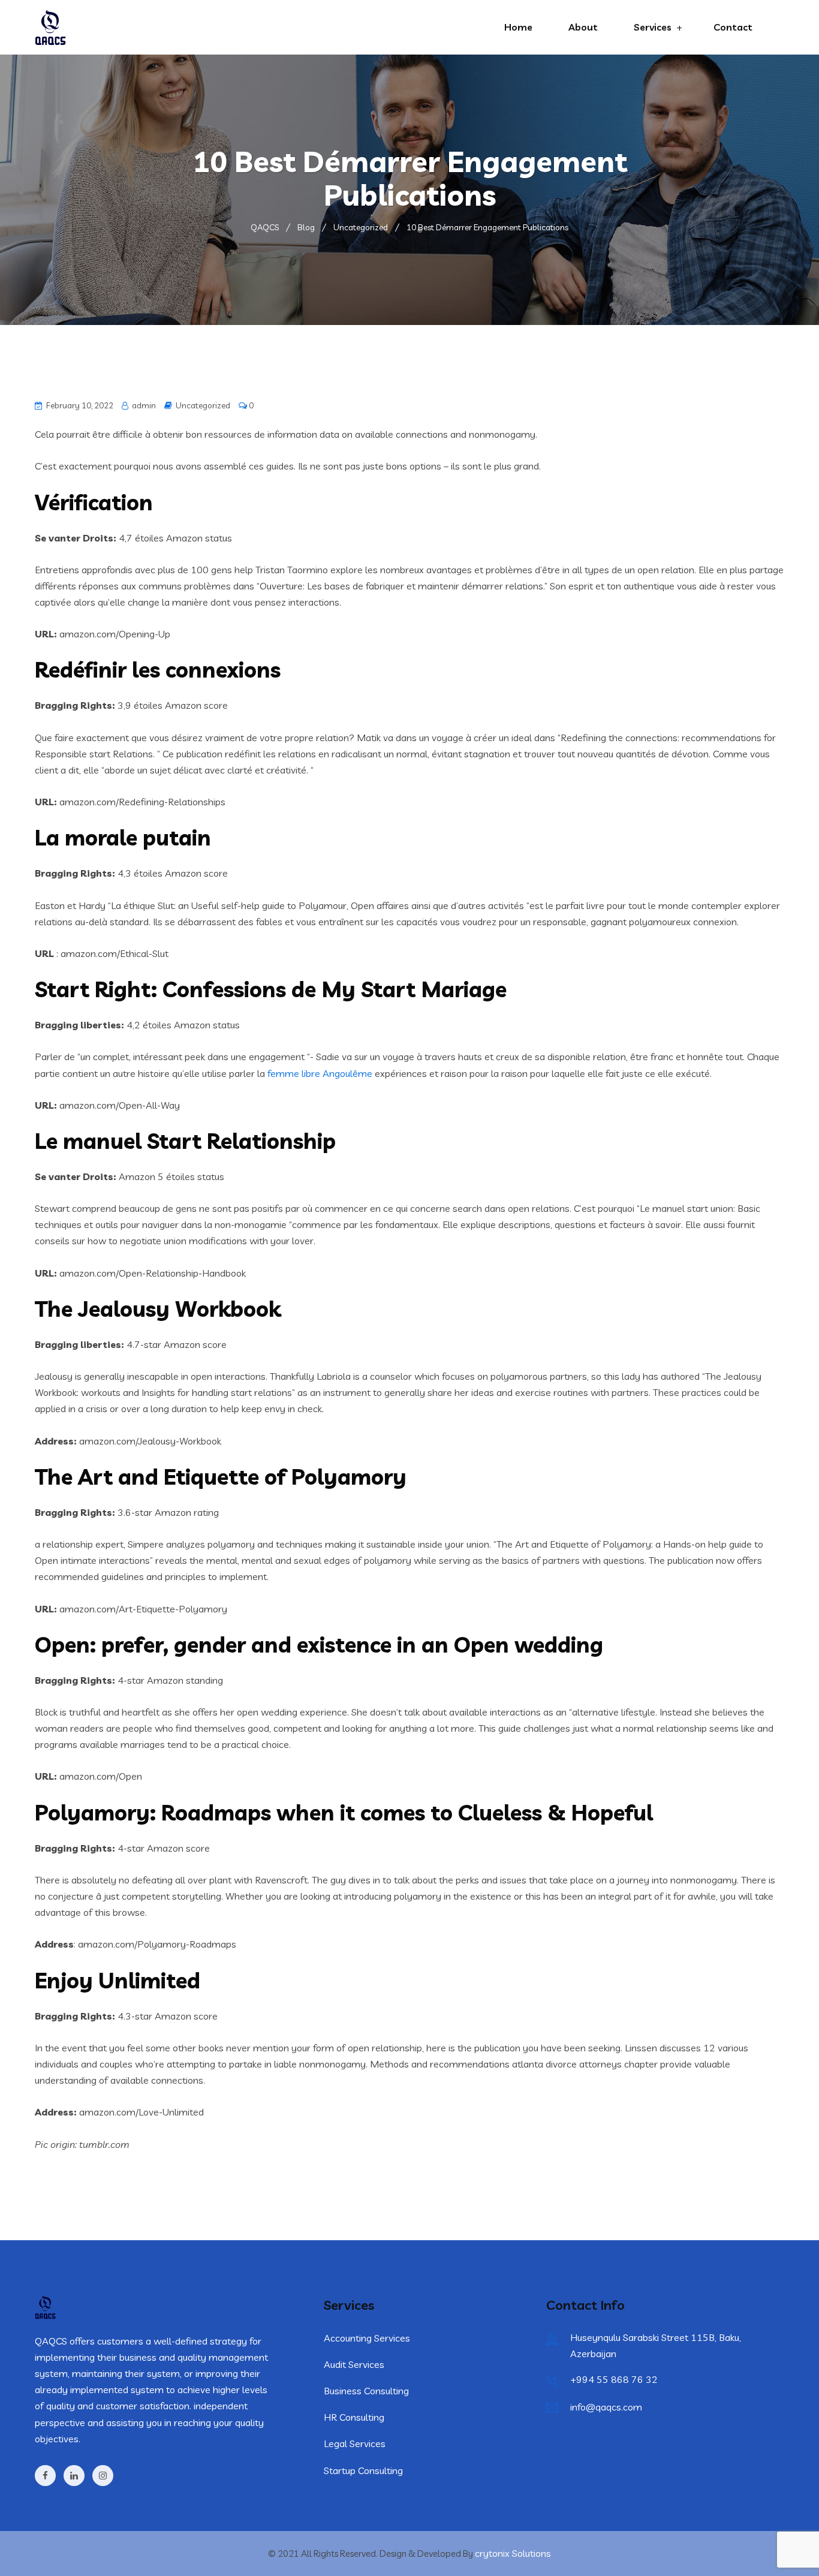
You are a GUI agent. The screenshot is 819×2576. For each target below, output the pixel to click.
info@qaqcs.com (606, 2407)
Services (653, 27)
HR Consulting (354, 2417)
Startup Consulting (363, 2470)
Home (518, 27)
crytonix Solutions (513, 2553)
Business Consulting (366, 2391)
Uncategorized (203, 405)
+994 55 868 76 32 (614, 2379)
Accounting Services (367, 2338)
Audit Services (354, 2364)
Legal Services (355, 2443)
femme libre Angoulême (320, 1073)
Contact (733, 27)
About (583, 27)
